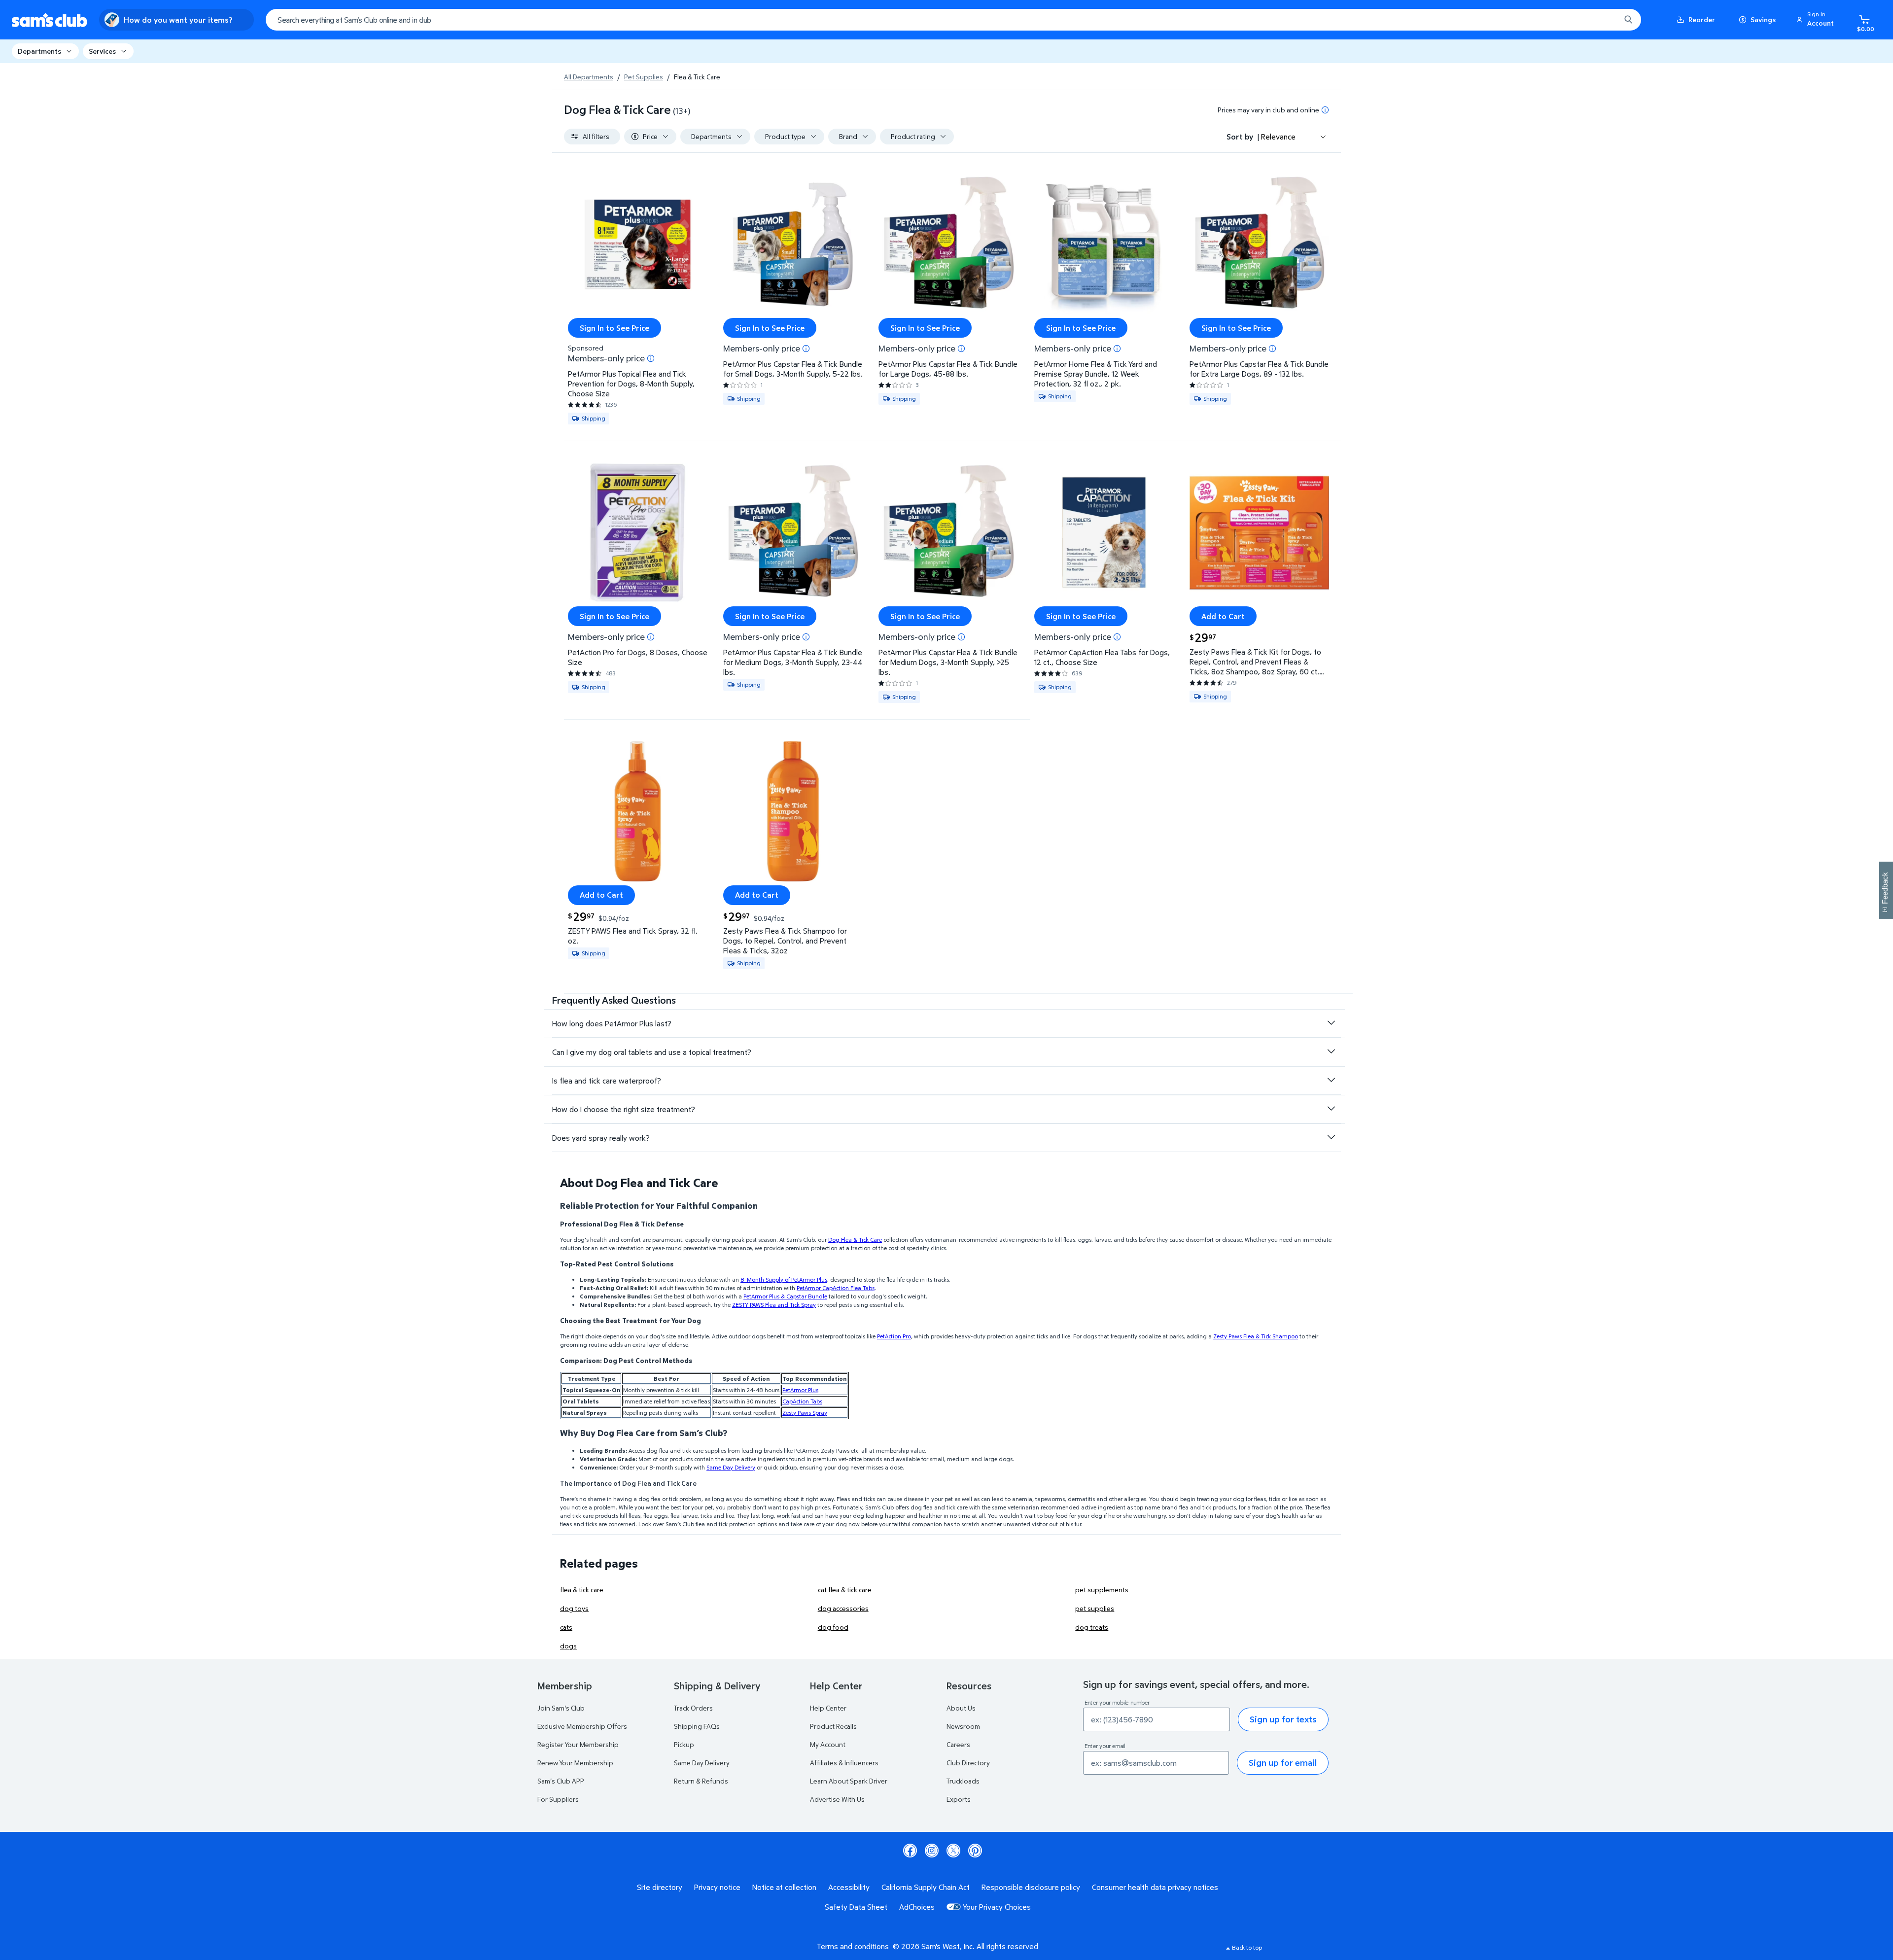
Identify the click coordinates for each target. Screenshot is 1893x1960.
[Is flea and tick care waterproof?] (1331, 1080)
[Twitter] (953, 1851)
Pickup (684, 1744)
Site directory (660, 1887)
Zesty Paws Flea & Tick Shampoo (1256, 1336)
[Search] (1628, 20)
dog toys (574, 1608)
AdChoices (917, 1907)
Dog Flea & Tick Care (855, 1240)
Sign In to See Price (614, 328)
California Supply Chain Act (926, 1887)
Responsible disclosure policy (1031, 1887)
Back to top (1247, 1947)
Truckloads (963, 1781)
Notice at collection (784, 1887)
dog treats (1092, 1627)
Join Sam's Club (561, 1708)
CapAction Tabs (802, 1401)
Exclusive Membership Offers (582, 1726)
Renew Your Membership (575, 1763)
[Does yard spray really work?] (1331, 1137)
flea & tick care (582, 1590)
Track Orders (693, 1708)
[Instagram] (932, 1851)
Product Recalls (833, 1726)
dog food (833, 1627)
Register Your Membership (578, 1744)
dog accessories (843, 1608)
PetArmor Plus (800, 1390)
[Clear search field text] (1606, 20)
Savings (1763, 19)
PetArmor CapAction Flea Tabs (836, 1288)
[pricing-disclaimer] (1325, 110)
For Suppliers (558, 1799)
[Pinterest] (975, 1851)
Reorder (1702, 19)
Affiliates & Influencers (844, 1763)
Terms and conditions (853, 1946)
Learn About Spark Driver (849, 1781)
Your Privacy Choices (997, 1907)
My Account (828, 1744)
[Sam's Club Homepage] (50, 20)
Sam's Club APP (561, 1781)
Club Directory (968, 1763)
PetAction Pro (894, 1336)
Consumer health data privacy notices (1155, 1887)
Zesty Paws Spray (805, 1413)
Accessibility (849, 1887)
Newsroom (963, 1726)
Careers (958, 1744)
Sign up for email (1283, 1763)
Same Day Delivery (731, 1467)
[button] (1817, 20)
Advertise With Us (837, 1799)
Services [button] (102, 51)
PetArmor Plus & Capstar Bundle (785, 1296)
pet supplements (1102, 1590)
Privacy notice (717, 1887)
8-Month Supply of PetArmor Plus (784, 1279)
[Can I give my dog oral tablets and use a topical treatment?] (1331, 1051)
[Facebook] (910, 1851)
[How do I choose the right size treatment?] (1331, 1109)
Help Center (828, 1708)
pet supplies (1095, 1608)
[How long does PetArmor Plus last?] (1331, 1023)
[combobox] (953, 20)
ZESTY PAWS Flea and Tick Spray (774, 1305)
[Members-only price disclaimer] (651, 358)
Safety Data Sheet (856, 1907)
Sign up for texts (1283, 1719)
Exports (959, 1799)
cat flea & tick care (845, 1590)
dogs (568, 1646)
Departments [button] (39, 51)
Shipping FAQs (697, 1726)
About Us (961, 1708)
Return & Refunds (701, 1781)
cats (566, 1627)
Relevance (1278, 137)
